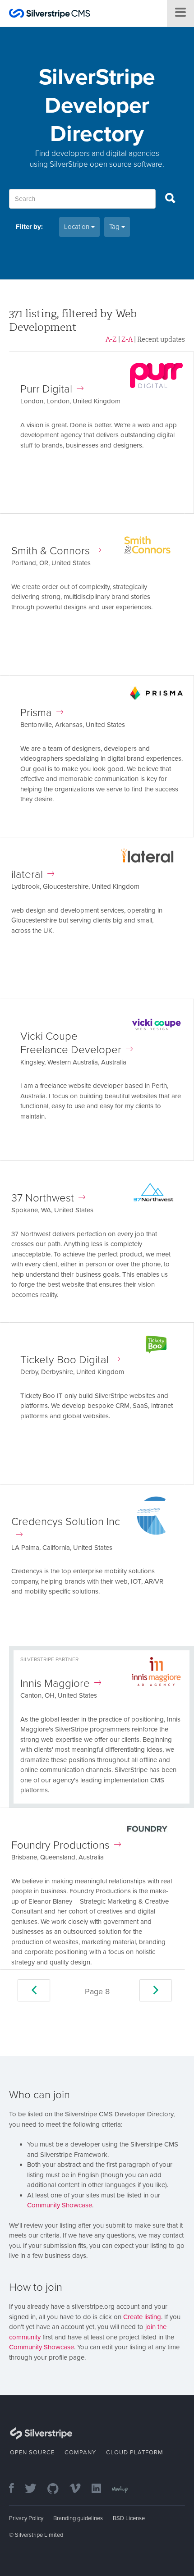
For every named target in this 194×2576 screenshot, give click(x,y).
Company (80, 2453)
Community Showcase (60, 2205)
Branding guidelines (78, 2518)
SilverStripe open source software (106, 164)
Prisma (36, 713)
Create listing (142, 2317)
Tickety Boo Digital (65, 1360)
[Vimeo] (80, 2489)
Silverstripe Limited (39, 2535)
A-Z (111, 339)
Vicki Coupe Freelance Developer (71, 1043)
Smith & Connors (51, 551)
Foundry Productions (60, 1845)
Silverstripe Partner (49, 1659)
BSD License (129, 2518)
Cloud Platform (135, 2453)
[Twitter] (35, 2489)
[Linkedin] (101, 2489)
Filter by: (29, 227)
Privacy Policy (26, 2518)
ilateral (27, 875)
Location (78, 227)
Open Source (32, 2453)
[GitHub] (58, 2489)
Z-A (127, 339)
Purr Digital (46, 389)
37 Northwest (43, 1198)
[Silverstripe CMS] (50, 15)
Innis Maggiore (55, 1683)
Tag (115, 227)
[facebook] (16, 2489)
